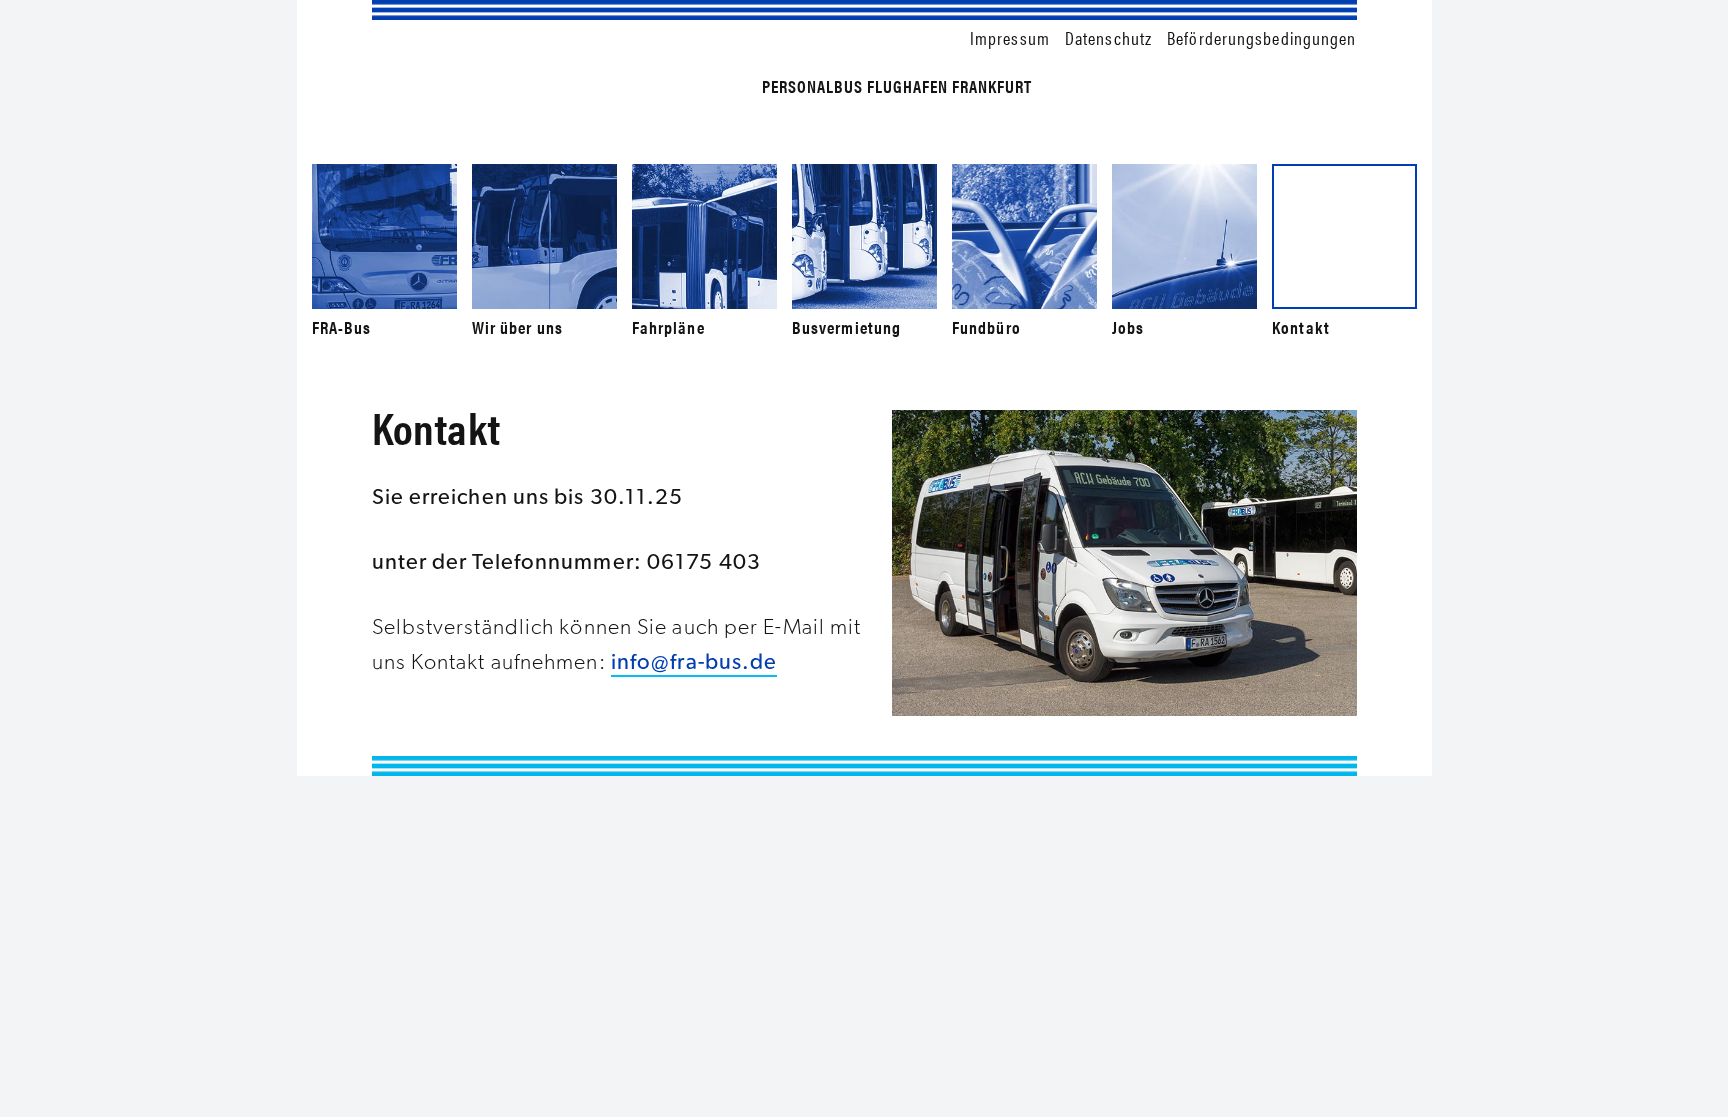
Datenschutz (1108, 37)
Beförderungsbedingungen (1261, 37)
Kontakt (1301, 327)
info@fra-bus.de (694, 661)
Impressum (1010, 37)
